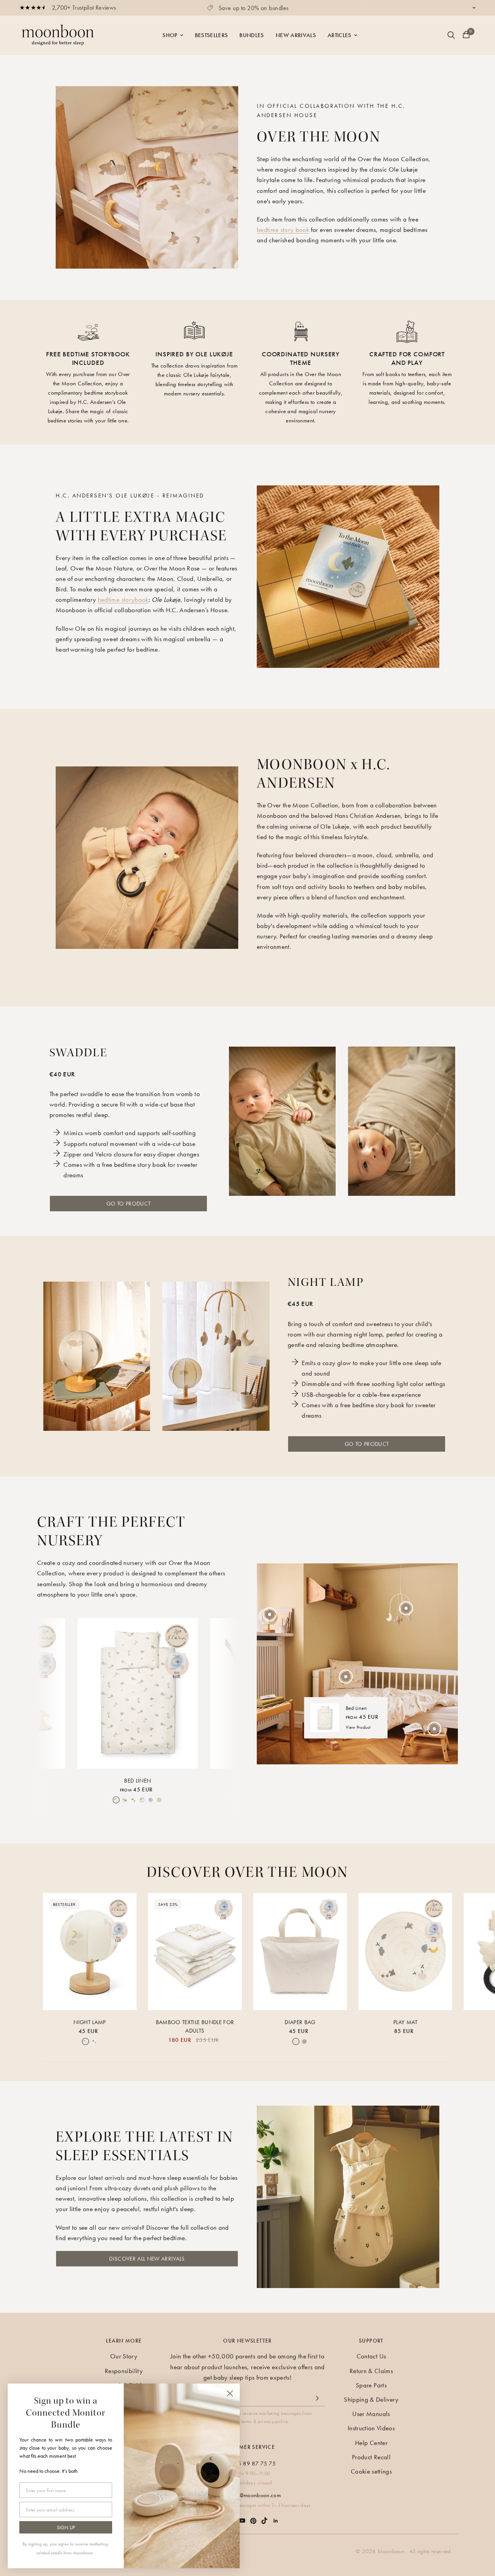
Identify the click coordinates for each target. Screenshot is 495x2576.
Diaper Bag (300, 2022)
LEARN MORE (124, 2341)
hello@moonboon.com (254, 2495)
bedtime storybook (123, 599)
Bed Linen (137, 1781)
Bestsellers (212, 35)
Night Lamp (90, 2022)
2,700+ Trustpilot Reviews (84, 8)
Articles (340, 35)
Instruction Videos (371, 2428)
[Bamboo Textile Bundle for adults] (195, 1952)
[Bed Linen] (137, 1693)
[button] (147, 2259)
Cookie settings (371, 2471)
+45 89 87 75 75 (253, 2464)
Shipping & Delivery (371, 2399)
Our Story (124, 2356)
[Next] (226, 1694)
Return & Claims (371, 2371)
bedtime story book (283, 230)
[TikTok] (265, 2517)
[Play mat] (405, 1952)
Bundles (252, 35)
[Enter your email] (317, 2398)
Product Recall (371, 2457)
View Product (358, 1727)
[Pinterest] (253, 2517)
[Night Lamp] (90, 1952)
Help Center (371, 2443)
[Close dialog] (230, 2393)
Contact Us (371, 2356)
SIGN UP (66, 2527)
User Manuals (371, 2414)
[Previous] (49, 1694)
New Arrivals (296, 35)
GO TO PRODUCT (128, 1204)
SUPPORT (371, 2341)
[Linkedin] (276, 2517)
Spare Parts (371, 2385)
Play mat (405, 2022)
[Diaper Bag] (300, 1952)
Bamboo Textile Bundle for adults (195, 2027)
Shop (170, 35)
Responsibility (124, 2371)
